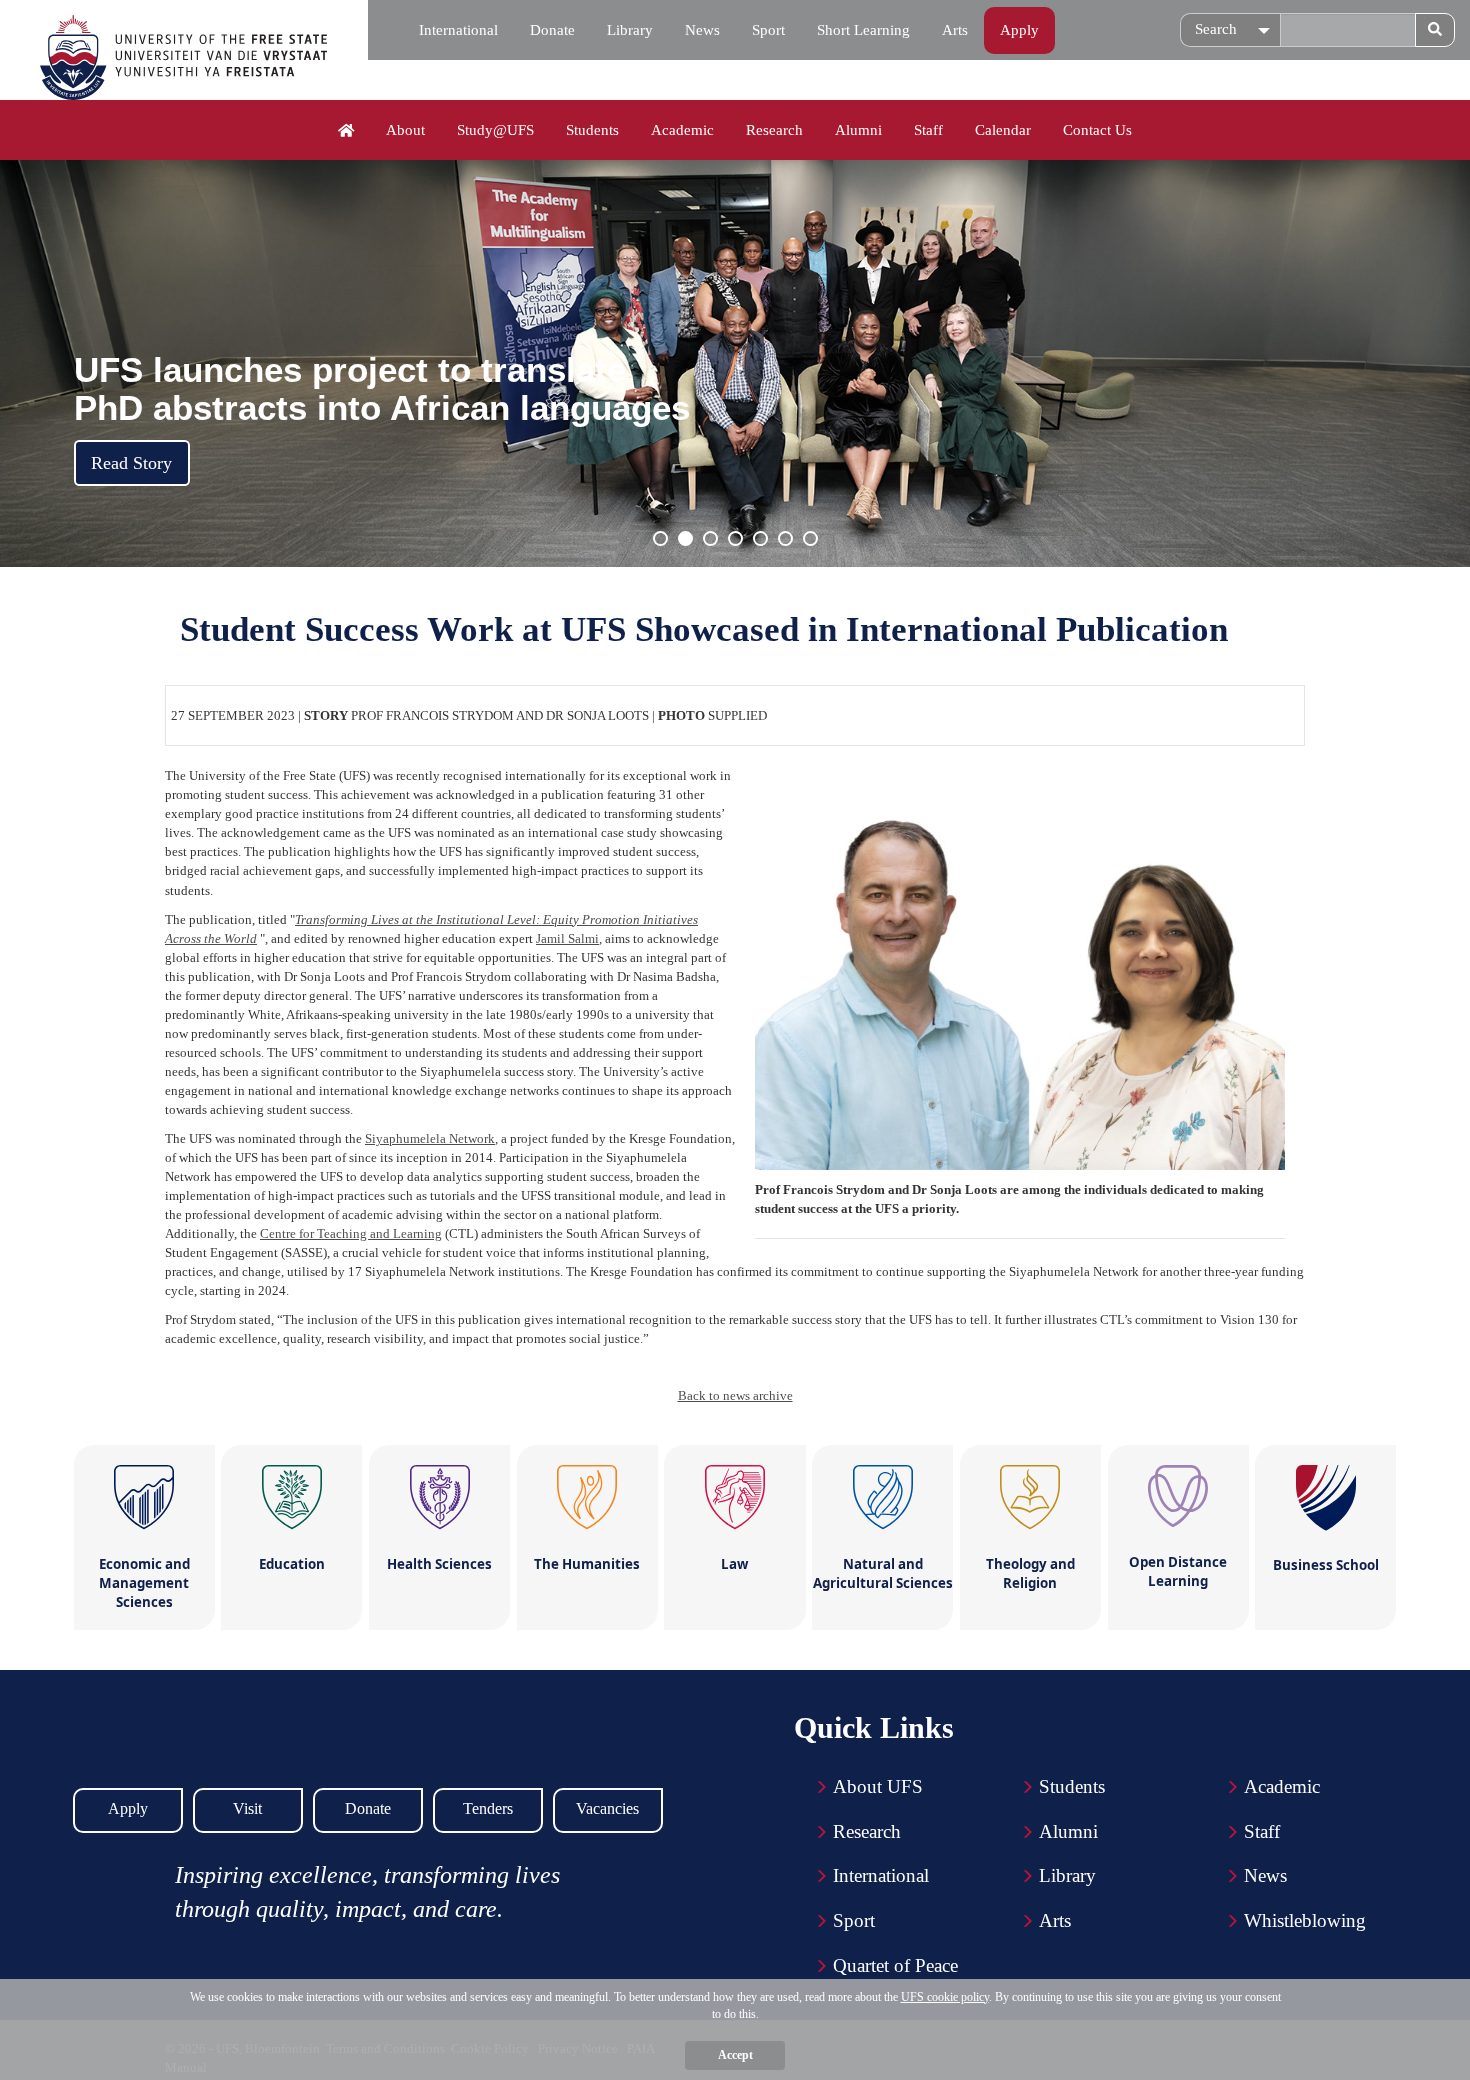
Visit (247, 1808)
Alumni (858, 130)
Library (630, 30)
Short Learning (863, 30)
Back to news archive (735, 1395)
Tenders (488, 1808)
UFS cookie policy (945, 1997)
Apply (1019, 30)
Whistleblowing (1305, 1920)
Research (774, 130)
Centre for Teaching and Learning (351, 1233)
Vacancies (607, 1808)
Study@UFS (495, 130)
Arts (955, 30)
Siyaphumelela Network (430, 1138)
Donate (552, 30)
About (405, 130)
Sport (768, 30)
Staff (928, 130)
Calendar (1003, 130)
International (458, 30)
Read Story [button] (131, 463)
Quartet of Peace (895, 1965)
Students (592, 130)
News (702, 30)
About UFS (878, 1786)
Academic (682, 130)
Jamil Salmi (567, 938)
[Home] (346, 131)
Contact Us (1097, 130)
